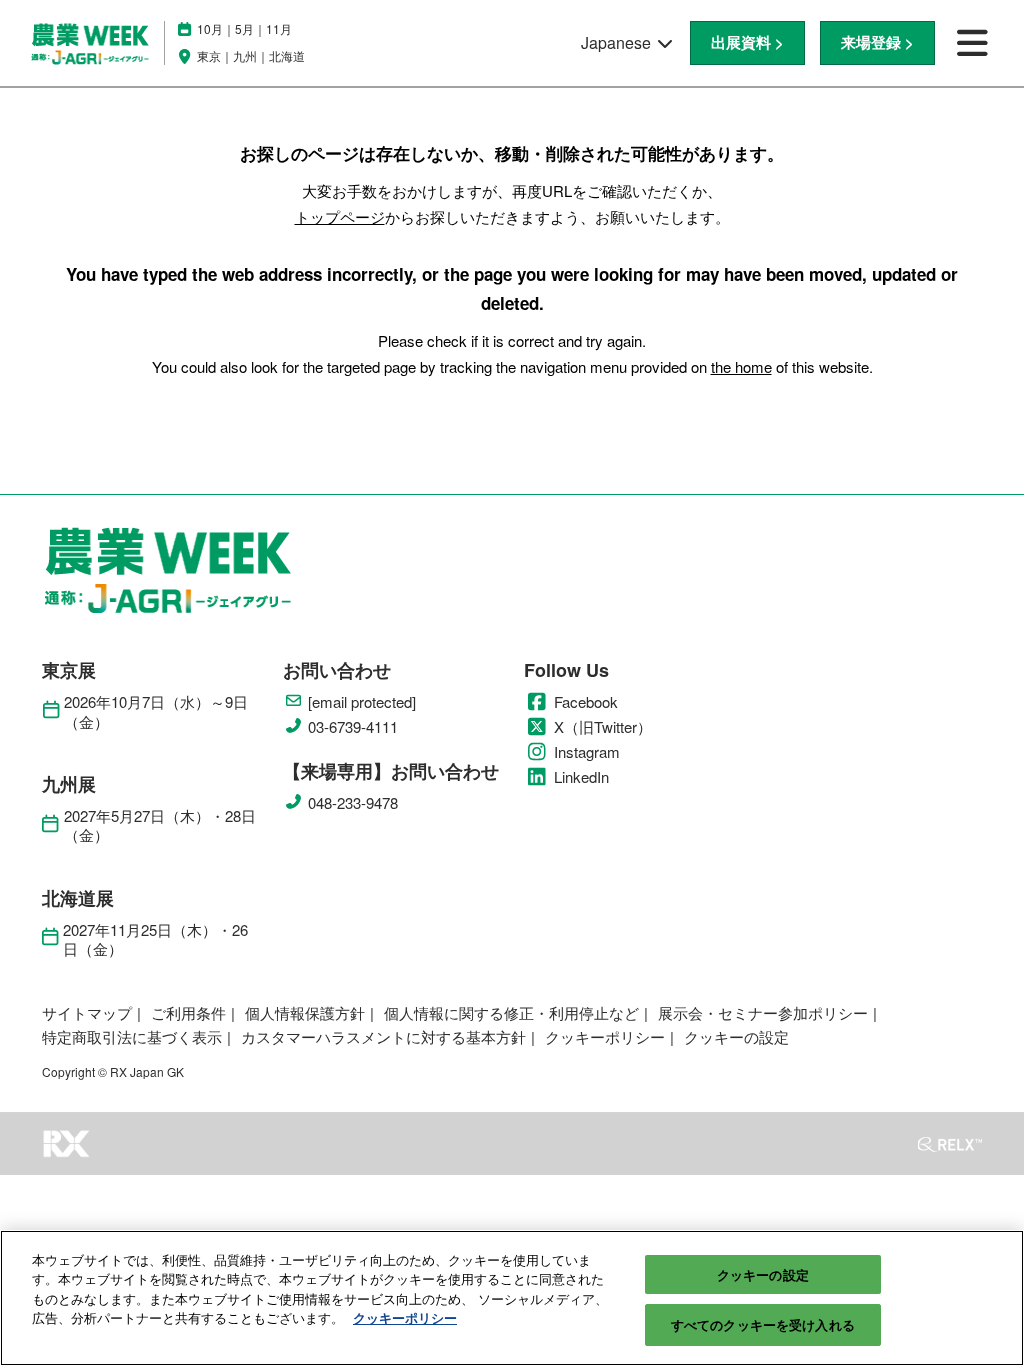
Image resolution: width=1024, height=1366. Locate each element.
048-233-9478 (353, 803)
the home (741, 366)
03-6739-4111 (353, 727)
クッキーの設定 (763, 1274)
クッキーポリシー (405, 1317)
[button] (747, 43)
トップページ (340, 216)
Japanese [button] (618, 42)
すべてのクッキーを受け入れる (763, 1324)
